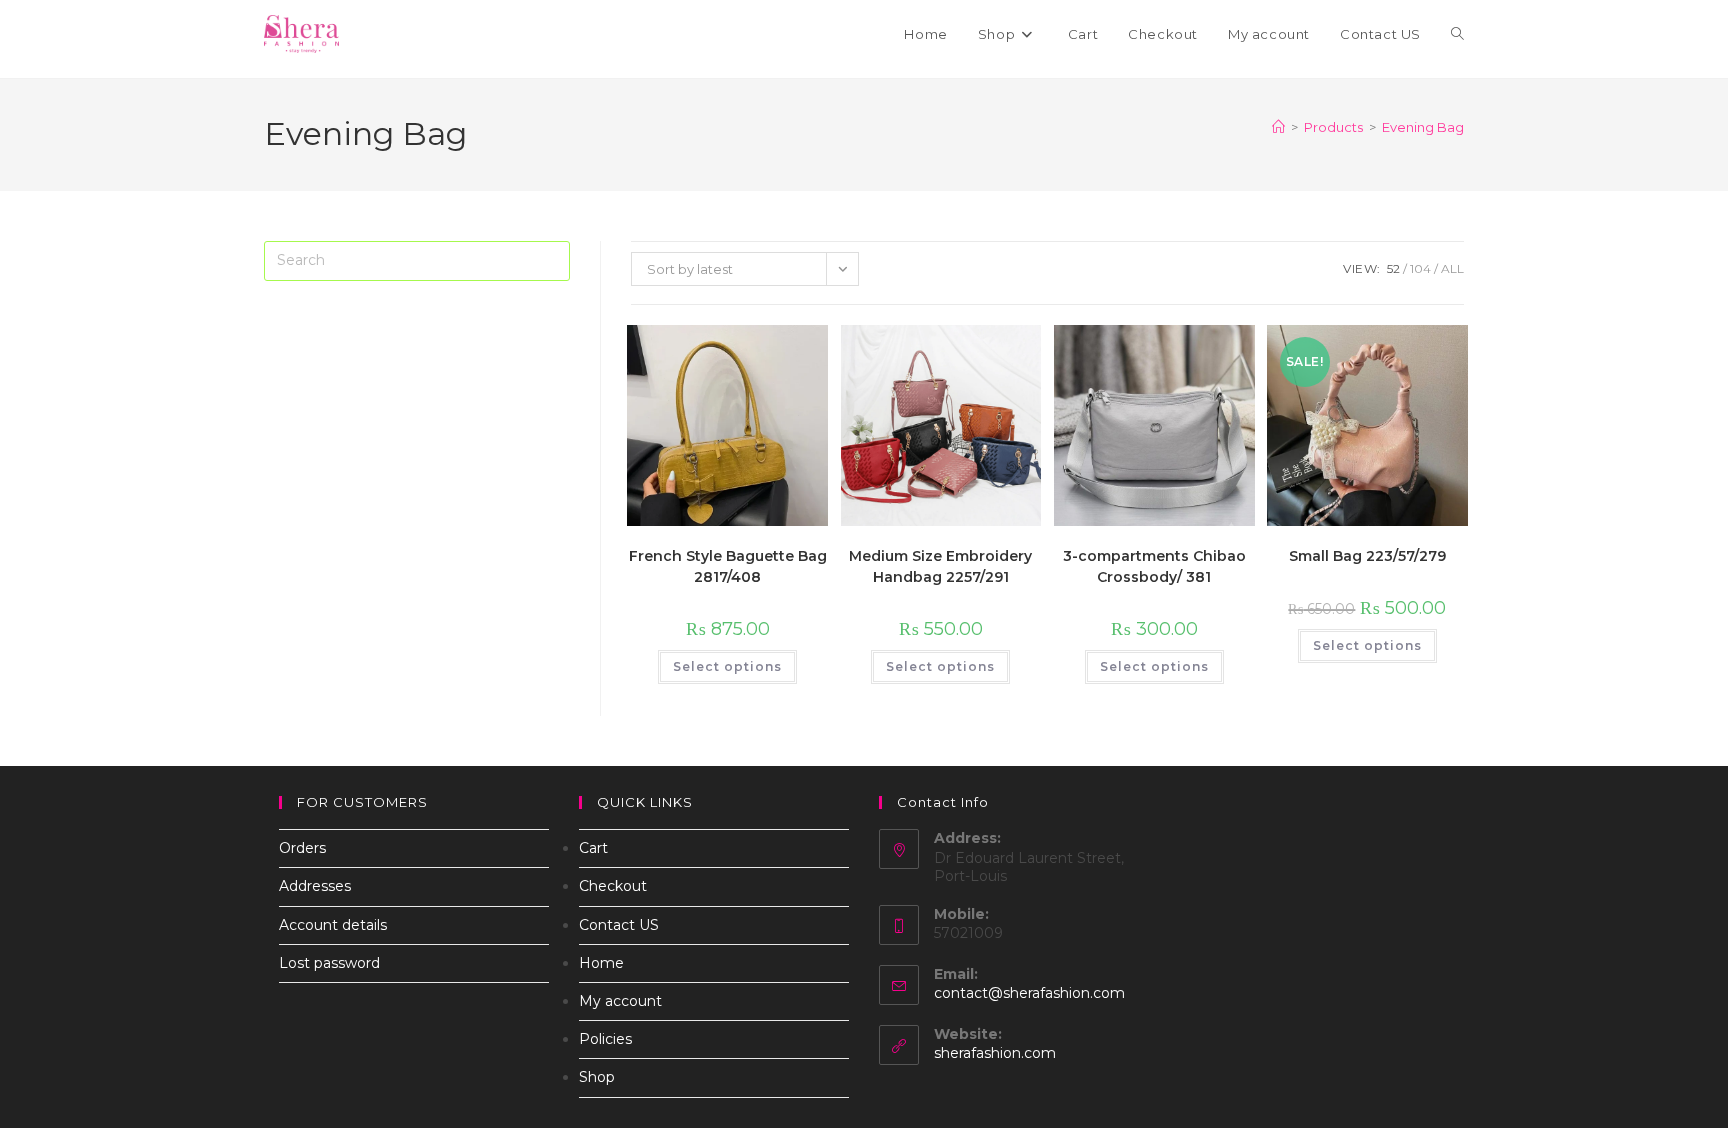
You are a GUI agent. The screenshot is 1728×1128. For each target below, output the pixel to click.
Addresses (315, 886)
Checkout (613, 886)
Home (601, 963)
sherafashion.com (995, 1053)
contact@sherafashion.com (1029, 993)
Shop (597, 1077)
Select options (727, 666)
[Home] (1278, 127)
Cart (593, 848)
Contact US (619, 925)
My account (620, 1001)
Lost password (329, 963)
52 (1393, 268)
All (1452, 268)
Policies (605, 1039)
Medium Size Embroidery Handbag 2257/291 (940, 566)
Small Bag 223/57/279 (1367, 556)
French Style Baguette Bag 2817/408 (728, 566)
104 (1420, 268)
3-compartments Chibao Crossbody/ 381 (1154, 566)
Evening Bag (1423, 127)
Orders (302, 848)
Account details (333, 925)
